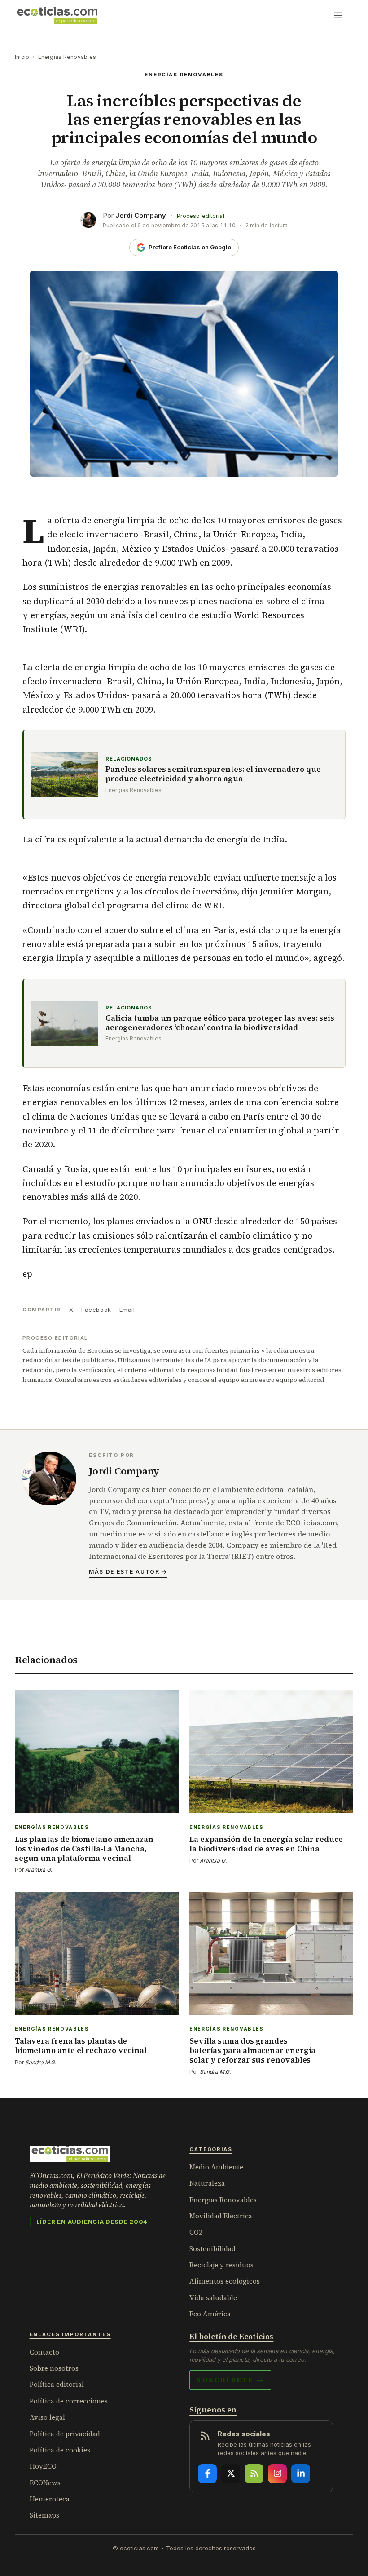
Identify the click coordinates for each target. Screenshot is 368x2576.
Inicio (22, 57)
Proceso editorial (201, 216)
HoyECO (43, 2466)
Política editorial (57, 2384)
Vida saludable (213, 2298)
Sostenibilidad (212, 2249)
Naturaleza (207, 2183)
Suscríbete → (230, 2380)
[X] (231, 2474)
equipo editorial (300, 1380)
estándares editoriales (147, 1380)
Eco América (210, 2314)
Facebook (96, 1310)
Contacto (44, 2352)
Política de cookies (60, 2450)
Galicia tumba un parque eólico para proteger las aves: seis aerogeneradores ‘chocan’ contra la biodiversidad (220, 1023)
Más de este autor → (128, 1572)
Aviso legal (47, 2417)
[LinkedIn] (301, 2474)
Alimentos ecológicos (225, 2281)
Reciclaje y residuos (221, 2265)
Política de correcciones (69, 2401)
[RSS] (254, 2474)
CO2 (196, 2232)
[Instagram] (277, 2474)
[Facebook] (207, 2474)
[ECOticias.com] (57, 15)
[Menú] (338, 15)
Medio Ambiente (216, 2167)
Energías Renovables (67, 57)
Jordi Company (141, 215)
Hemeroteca (50, 2499)
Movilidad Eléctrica (221, 2216)
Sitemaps (44, 2515)
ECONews (45, 2483)
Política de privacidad (65, 2434)
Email (127, 1310)
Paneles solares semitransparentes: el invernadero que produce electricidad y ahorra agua (213, 774)
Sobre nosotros (54, 2368)
